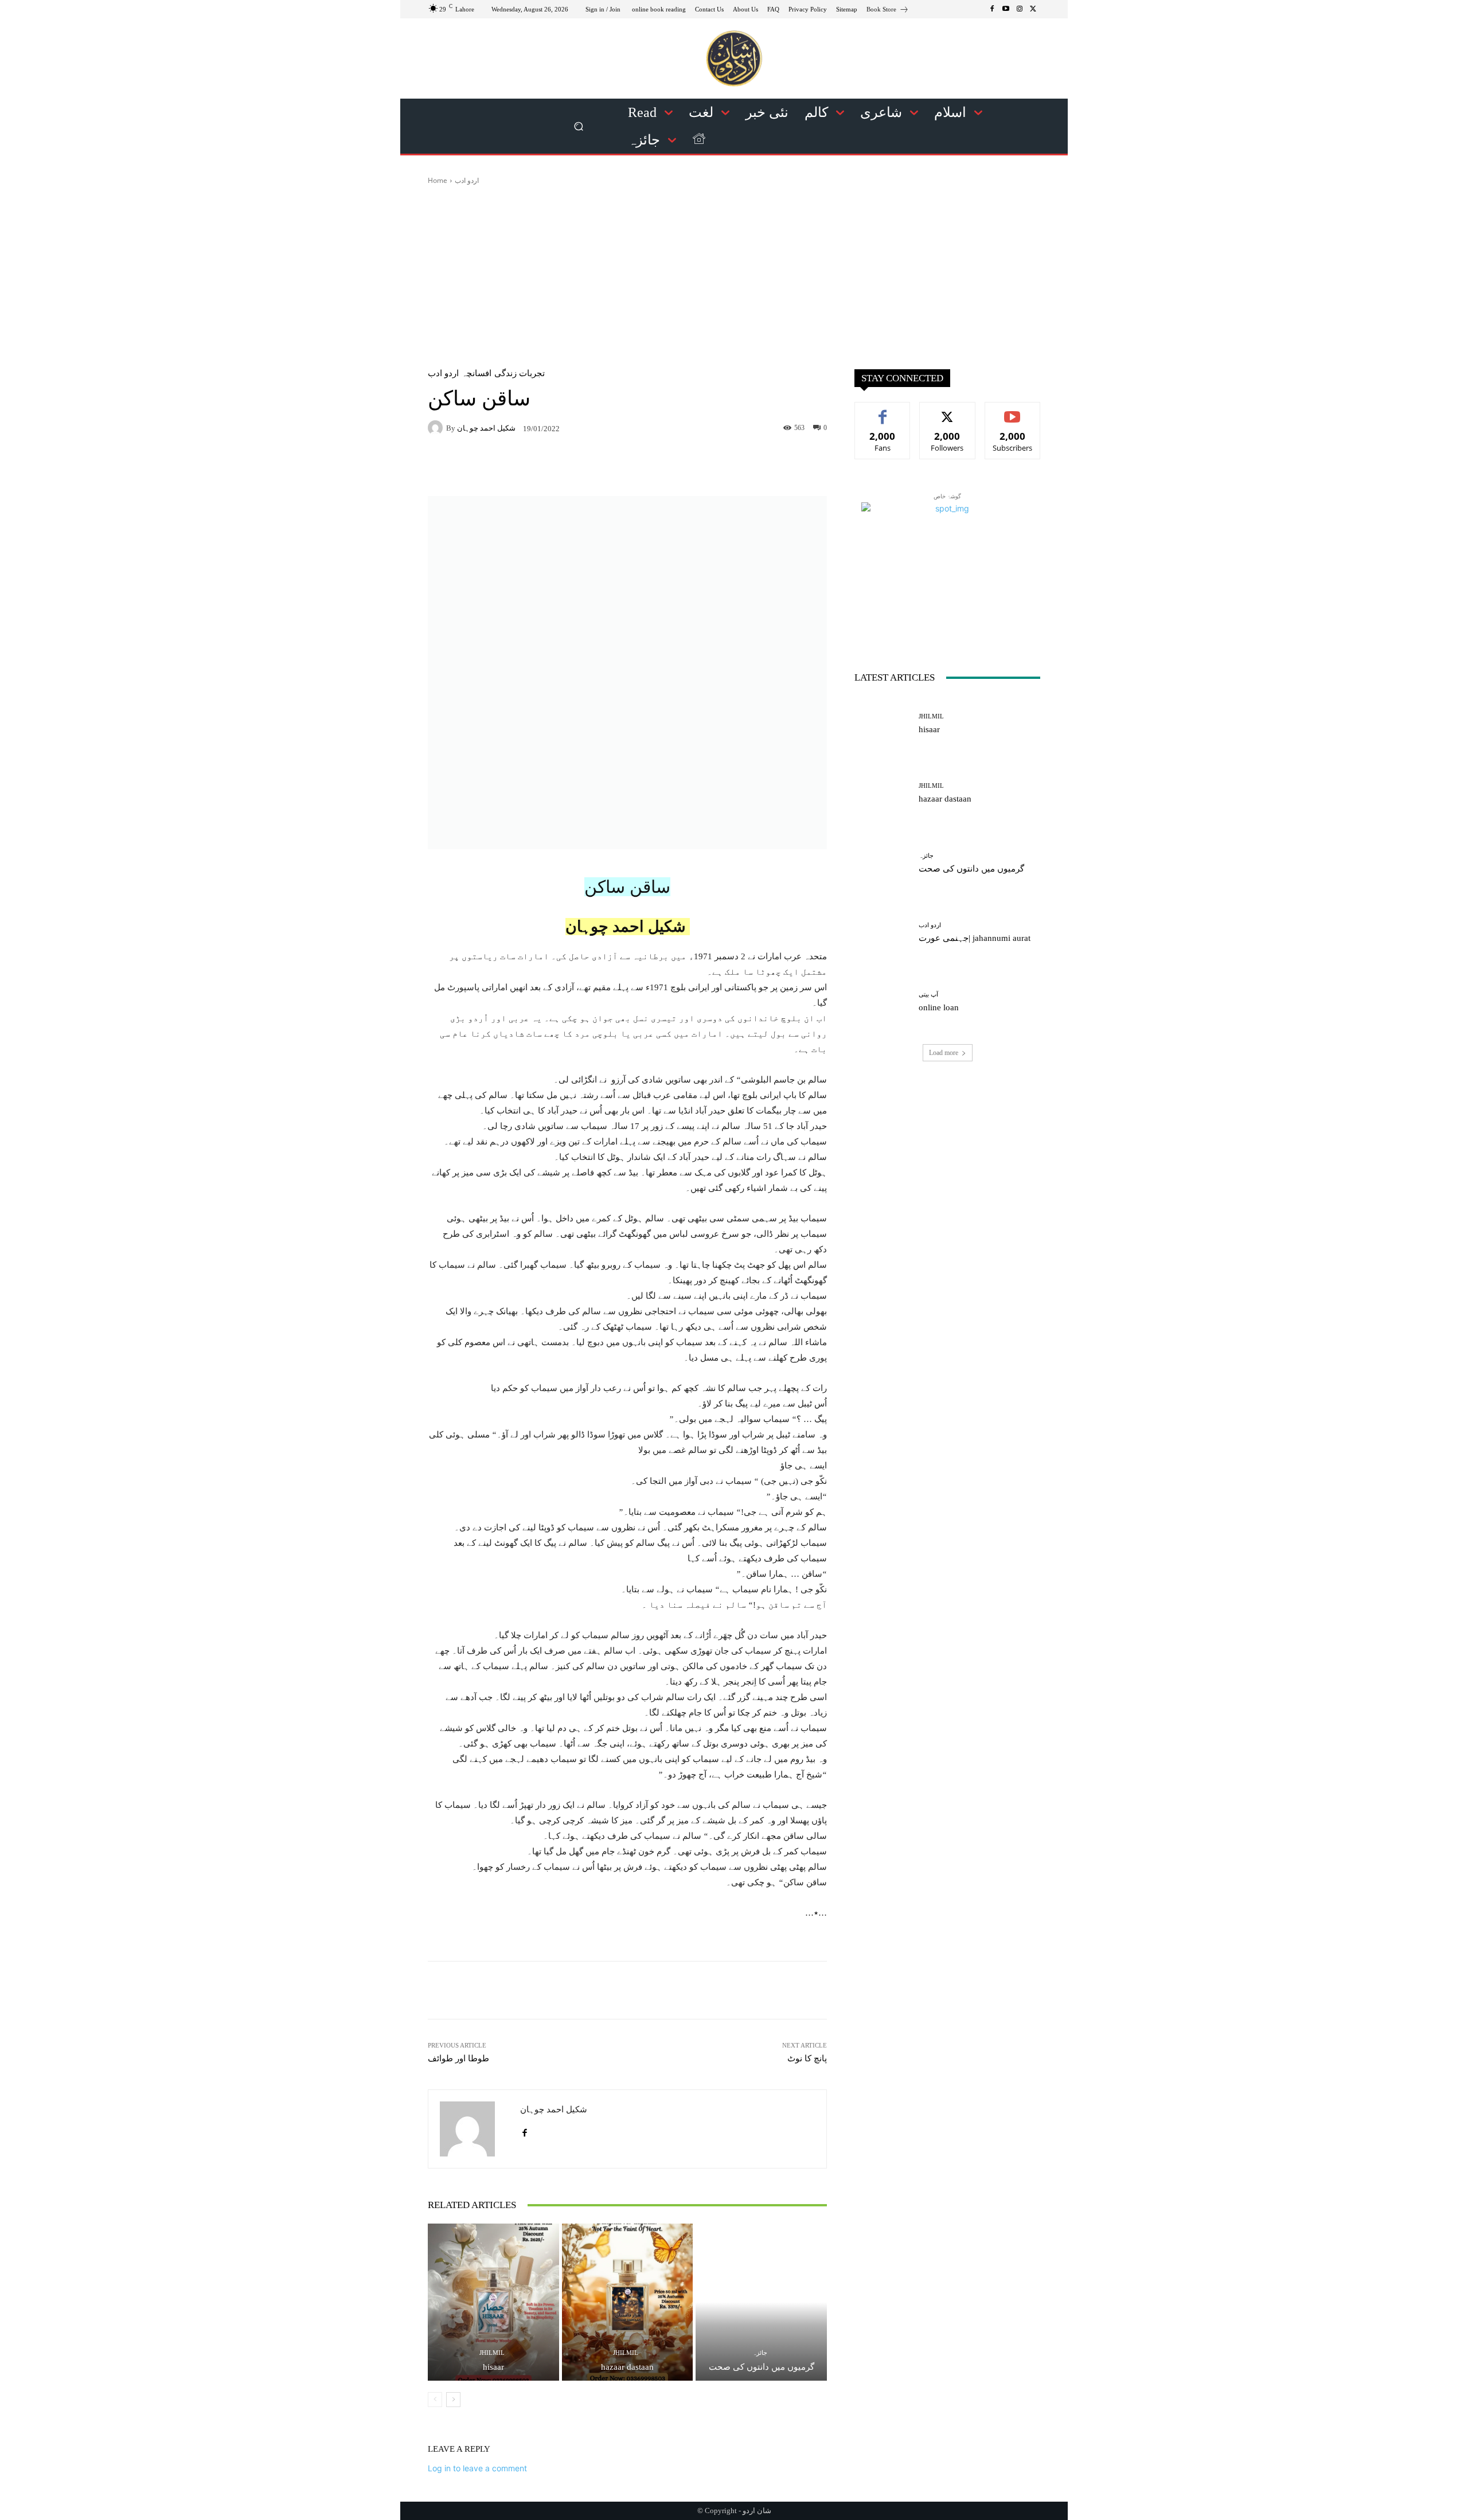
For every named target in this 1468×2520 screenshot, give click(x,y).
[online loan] (882, 1002)
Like (883, 411)
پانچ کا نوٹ (807, 2058)
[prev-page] (435, 2400)
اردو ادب (467, 180)
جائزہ (760, 2353)
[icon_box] (888, 11)
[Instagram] (1020, 9)
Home (438, 180)
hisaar (493, 2367)
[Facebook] (992, 9)
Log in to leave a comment (477, 2468)
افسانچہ (477, 374)
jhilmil (492, 2353)
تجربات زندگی (520, 374)
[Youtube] (1006, 9)
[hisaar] (493, 2302)
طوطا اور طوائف (458, 2058)
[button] (579, 126)
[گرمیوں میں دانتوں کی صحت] (761, 2302)
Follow (948, 411)
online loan (939, 1007)
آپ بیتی (928, 995)
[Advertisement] (734, 272)
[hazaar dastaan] (628, 2302)
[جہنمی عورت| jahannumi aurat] (882, 933)
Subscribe (1013, 411)
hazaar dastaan (627, 2367)
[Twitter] (1033, 9)
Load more (944, 1053)
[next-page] (453, 2400)
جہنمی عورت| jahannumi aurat (975, 938)
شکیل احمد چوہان (486, 428)
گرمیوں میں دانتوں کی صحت (762, 2367)
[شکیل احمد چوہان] (437, 428)
